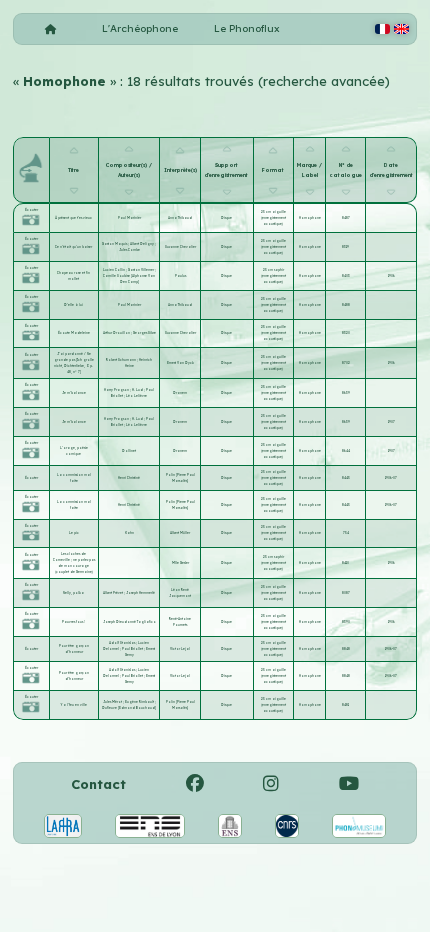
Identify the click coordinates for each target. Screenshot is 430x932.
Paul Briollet (133, 649)
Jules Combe (129, 250)
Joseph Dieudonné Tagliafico (129, 622)
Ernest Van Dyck (180, 363)
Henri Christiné (129, 478)
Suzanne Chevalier (180, 247)
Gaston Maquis (115, 244)
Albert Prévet (113, 593)
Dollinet (129, 451)
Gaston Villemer (141, 270)
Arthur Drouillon (117, 333)
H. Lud (138, 390)
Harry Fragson (117, 390)
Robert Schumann (121, 360)
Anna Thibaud (180, 218)
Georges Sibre (144, 333)
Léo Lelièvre (136, 396)
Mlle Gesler (180, 563)
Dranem (180, 393)
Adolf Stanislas (122, 643)
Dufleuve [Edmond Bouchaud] (129, 708)
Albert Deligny (142, 244)
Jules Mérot (113, 702)
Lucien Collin (114, 270)
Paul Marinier (129, 218)
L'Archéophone (140, 28)
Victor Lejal (180, 649)
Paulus (180, 276)
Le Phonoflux (247, 28)
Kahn (129, 533)
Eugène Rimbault (140, 702)
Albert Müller (180, 533)
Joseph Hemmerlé (140, 593)
